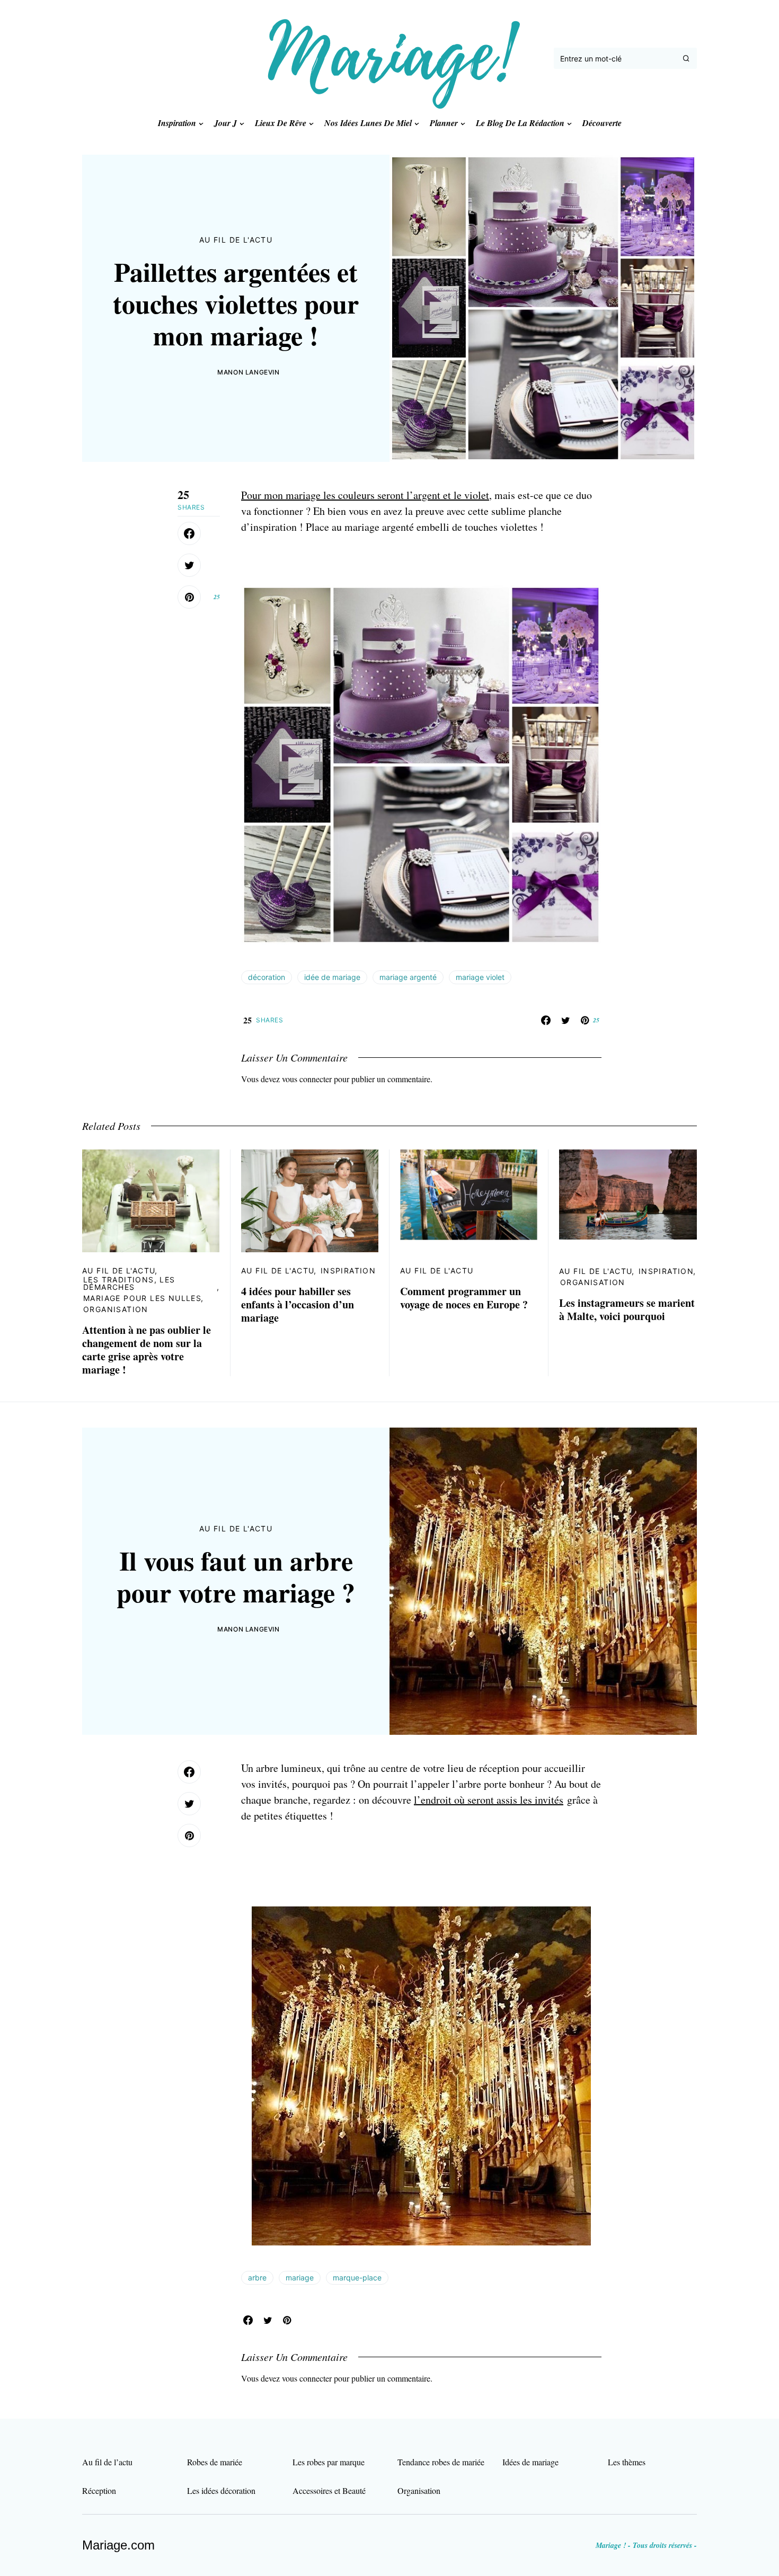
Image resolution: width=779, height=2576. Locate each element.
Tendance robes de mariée (441, 2462)
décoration (267, 977)
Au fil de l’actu (107, 2462)
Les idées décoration (221, 2490)
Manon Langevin (248, 372)
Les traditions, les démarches (129, 1283)
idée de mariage (332, 977)
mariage (300, 2278)
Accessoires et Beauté (329, 2490)
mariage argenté (408, 977)
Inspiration (348, 1271)
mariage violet (480, 977)
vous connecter (307, 1079)
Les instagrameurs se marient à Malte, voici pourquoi (627, 1309)
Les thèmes (627, 2462)
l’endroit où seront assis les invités (489, 1800)
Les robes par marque (329, 2462)
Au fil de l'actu (236, 240)
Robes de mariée (215, 2462)
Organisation (116, 1309)
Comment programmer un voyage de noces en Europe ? (464, 1298)
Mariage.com (118, 2545)
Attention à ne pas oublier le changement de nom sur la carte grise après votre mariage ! (147, 1350)
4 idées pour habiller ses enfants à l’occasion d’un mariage (298, 1304)
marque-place (357, 2278)
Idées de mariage (530, 2462)
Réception (99, 2490)
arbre (257, 2278)
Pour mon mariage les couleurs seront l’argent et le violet (365, 495)
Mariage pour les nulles (142, 1298)
